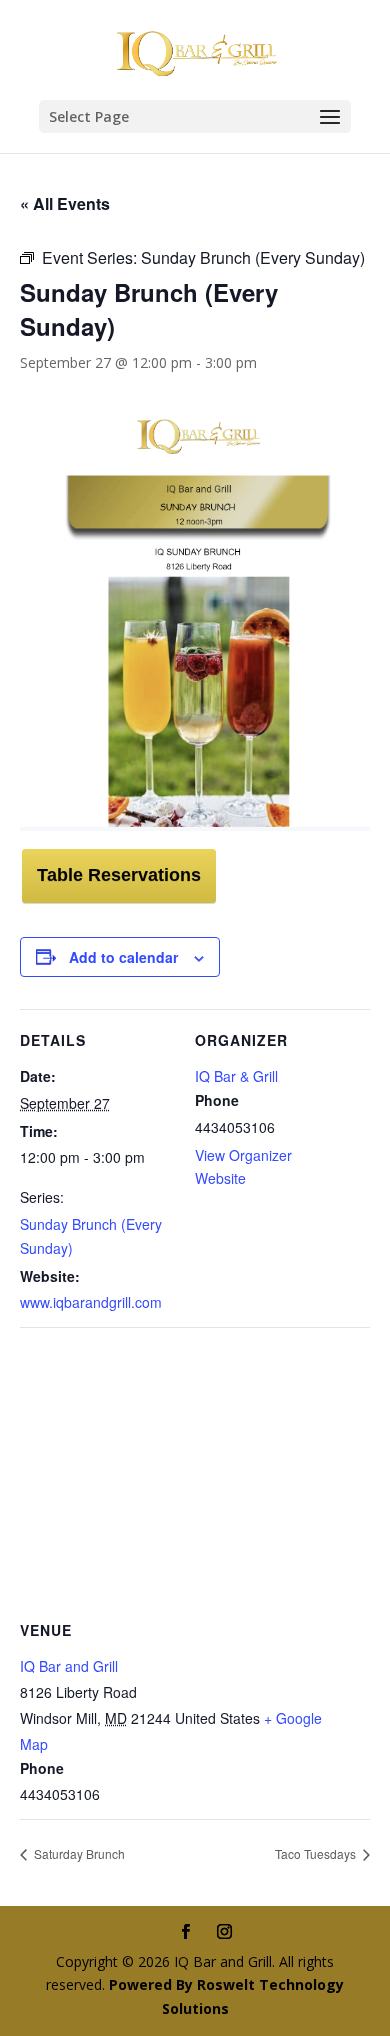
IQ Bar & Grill (236, 1076)
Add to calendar (123, 957)
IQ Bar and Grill (69, 1666)
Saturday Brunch (78, 1853)
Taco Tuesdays (317, 1853)
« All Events (65, 203)
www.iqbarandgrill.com (91, 1302)
